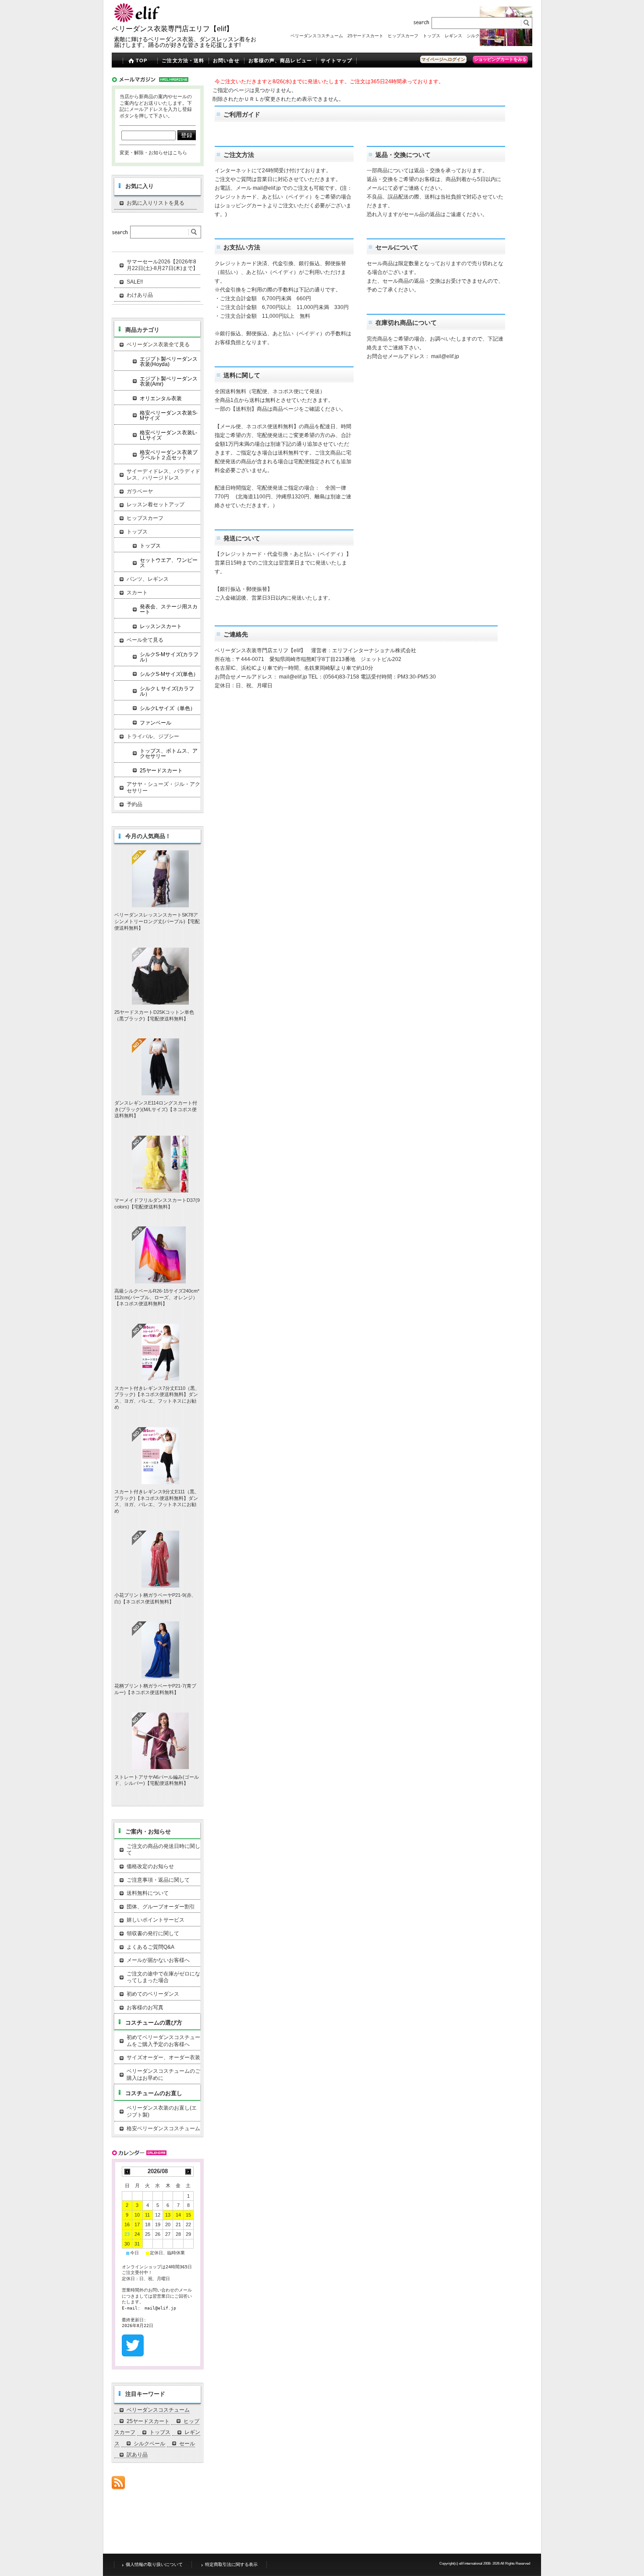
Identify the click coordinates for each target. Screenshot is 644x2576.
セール (504, 36)
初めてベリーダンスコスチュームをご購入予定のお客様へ (163, 2041)
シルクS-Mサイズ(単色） (169, 674)
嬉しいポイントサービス (156, 1920)
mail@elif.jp (267, 188)
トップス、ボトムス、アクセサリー (169, 753)
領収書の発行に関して (153, 1933)
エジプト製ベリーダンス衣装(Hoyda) (169, 362)
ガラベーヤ (140, 491)
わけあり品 (140, 295)
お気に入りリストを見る (156, 203)
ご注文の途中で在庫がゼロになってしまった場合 (163, 1977)
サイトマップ (337, 60)
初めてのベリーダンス (153, 1994)
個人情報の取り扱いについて (154, 2564)
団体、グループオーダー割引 (161, 1907)
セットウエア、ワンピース (169, 563)
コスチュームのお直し (154, 2093)
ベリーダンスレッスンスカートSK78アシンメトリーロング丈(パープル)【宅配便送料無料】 (157, 921)
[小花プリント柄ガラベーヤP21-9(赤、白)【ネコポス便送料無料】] (160, 1559)
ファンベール (156, 723)
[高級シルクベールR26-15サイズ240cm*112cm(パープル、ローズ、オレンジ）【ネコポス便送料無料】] (160, 1255)
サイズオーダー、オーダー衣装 (163, 2057)
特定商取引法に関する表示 (231, 2564)
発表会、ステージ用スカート (169, 609)
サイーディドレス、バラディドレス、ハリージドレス (163, 475)
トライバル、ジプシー (153, 736)
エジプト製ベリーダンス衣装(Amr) (169, 381)
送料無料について (148, 1893)
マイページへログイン (443, 59)
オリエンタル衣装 (161, 398)
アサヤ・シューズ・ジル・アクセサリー (163, 788)
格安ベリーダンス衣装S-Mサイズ (169, 416)
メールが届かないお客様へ (158, 1960)
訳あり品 (524, 36)
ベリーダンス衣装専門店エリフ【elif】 (172, 29)
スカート (137, 593)
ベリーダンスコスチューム (317, 36)
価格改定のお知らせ (150, 1866)
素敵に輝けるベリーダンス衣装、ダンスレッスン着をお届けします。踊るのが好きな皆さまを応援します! (185, 42)
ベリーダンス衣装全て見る (158, 345)
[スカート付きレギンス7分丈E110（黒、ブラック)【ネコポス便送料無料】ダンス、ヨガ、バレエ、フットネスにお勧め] (160, 1352)
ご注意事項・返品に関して (158, 1880)
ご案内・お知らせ (148, 1832)
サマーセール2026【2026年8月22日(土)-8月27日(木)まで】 (162, 265)
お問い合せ (226, 60)
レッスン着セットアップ (156, 505)
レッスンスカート (161, 626)
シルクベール (480, 36)
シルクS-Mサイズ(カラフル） (169, 657)
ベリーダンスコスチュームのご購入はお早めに (163, 2075)
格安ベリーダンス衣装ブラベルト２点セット (169, 455)
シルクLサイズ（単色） (168, 708)
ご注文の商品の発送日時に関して (163, 1850)
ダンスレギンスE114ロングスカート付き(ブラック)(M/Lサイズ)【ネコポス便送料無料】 (156, 1109)
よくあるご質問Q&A (150, 1947)
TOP (142, 60)
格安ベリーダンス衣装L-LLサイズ (168, 435)
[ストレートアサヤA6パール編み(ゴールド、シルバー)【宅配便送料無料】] (160, 1741)
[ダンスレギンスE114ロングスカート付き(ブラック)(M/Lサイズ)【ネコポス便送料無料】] (160, 1067)
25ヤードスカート (365, 36)
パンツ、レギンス (148, 579)
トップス (432, 36)
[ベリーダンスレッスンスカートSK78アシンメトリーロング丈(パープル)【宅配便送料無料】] (160, 879)
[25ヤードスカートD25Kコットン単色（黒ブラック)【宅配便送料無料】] (160, 976)
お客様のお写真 (145, 2008)
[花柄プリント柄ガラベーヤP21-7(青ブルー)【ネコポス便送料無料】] (160, 1650)
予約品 (134, 804)
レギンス (453, 36)
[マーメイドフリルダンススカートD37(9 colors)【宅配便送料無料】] (160, 1164)
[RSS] (118, 2485)
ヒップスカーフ (403, 36)
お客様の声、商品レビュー (280, 60)
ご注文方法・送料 (183, 60)
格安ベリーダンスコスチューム (163, 2128)
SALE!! (135, 282)
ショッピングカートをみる (500, 59)
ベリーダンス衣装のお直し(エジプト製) (162, 2111)
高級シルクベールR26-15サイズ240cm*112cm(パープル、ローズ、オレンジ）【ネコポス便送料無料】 (157, 1297)
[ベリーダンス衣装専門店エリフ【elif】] (138, 21)
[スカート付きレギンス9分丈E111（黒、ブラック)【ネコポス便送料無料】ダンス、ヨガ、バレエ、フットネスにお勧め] (160, 1456)
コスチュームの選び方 (154, 2023)
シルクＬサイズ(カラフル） (167, 691)
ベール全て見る (145, 640)
